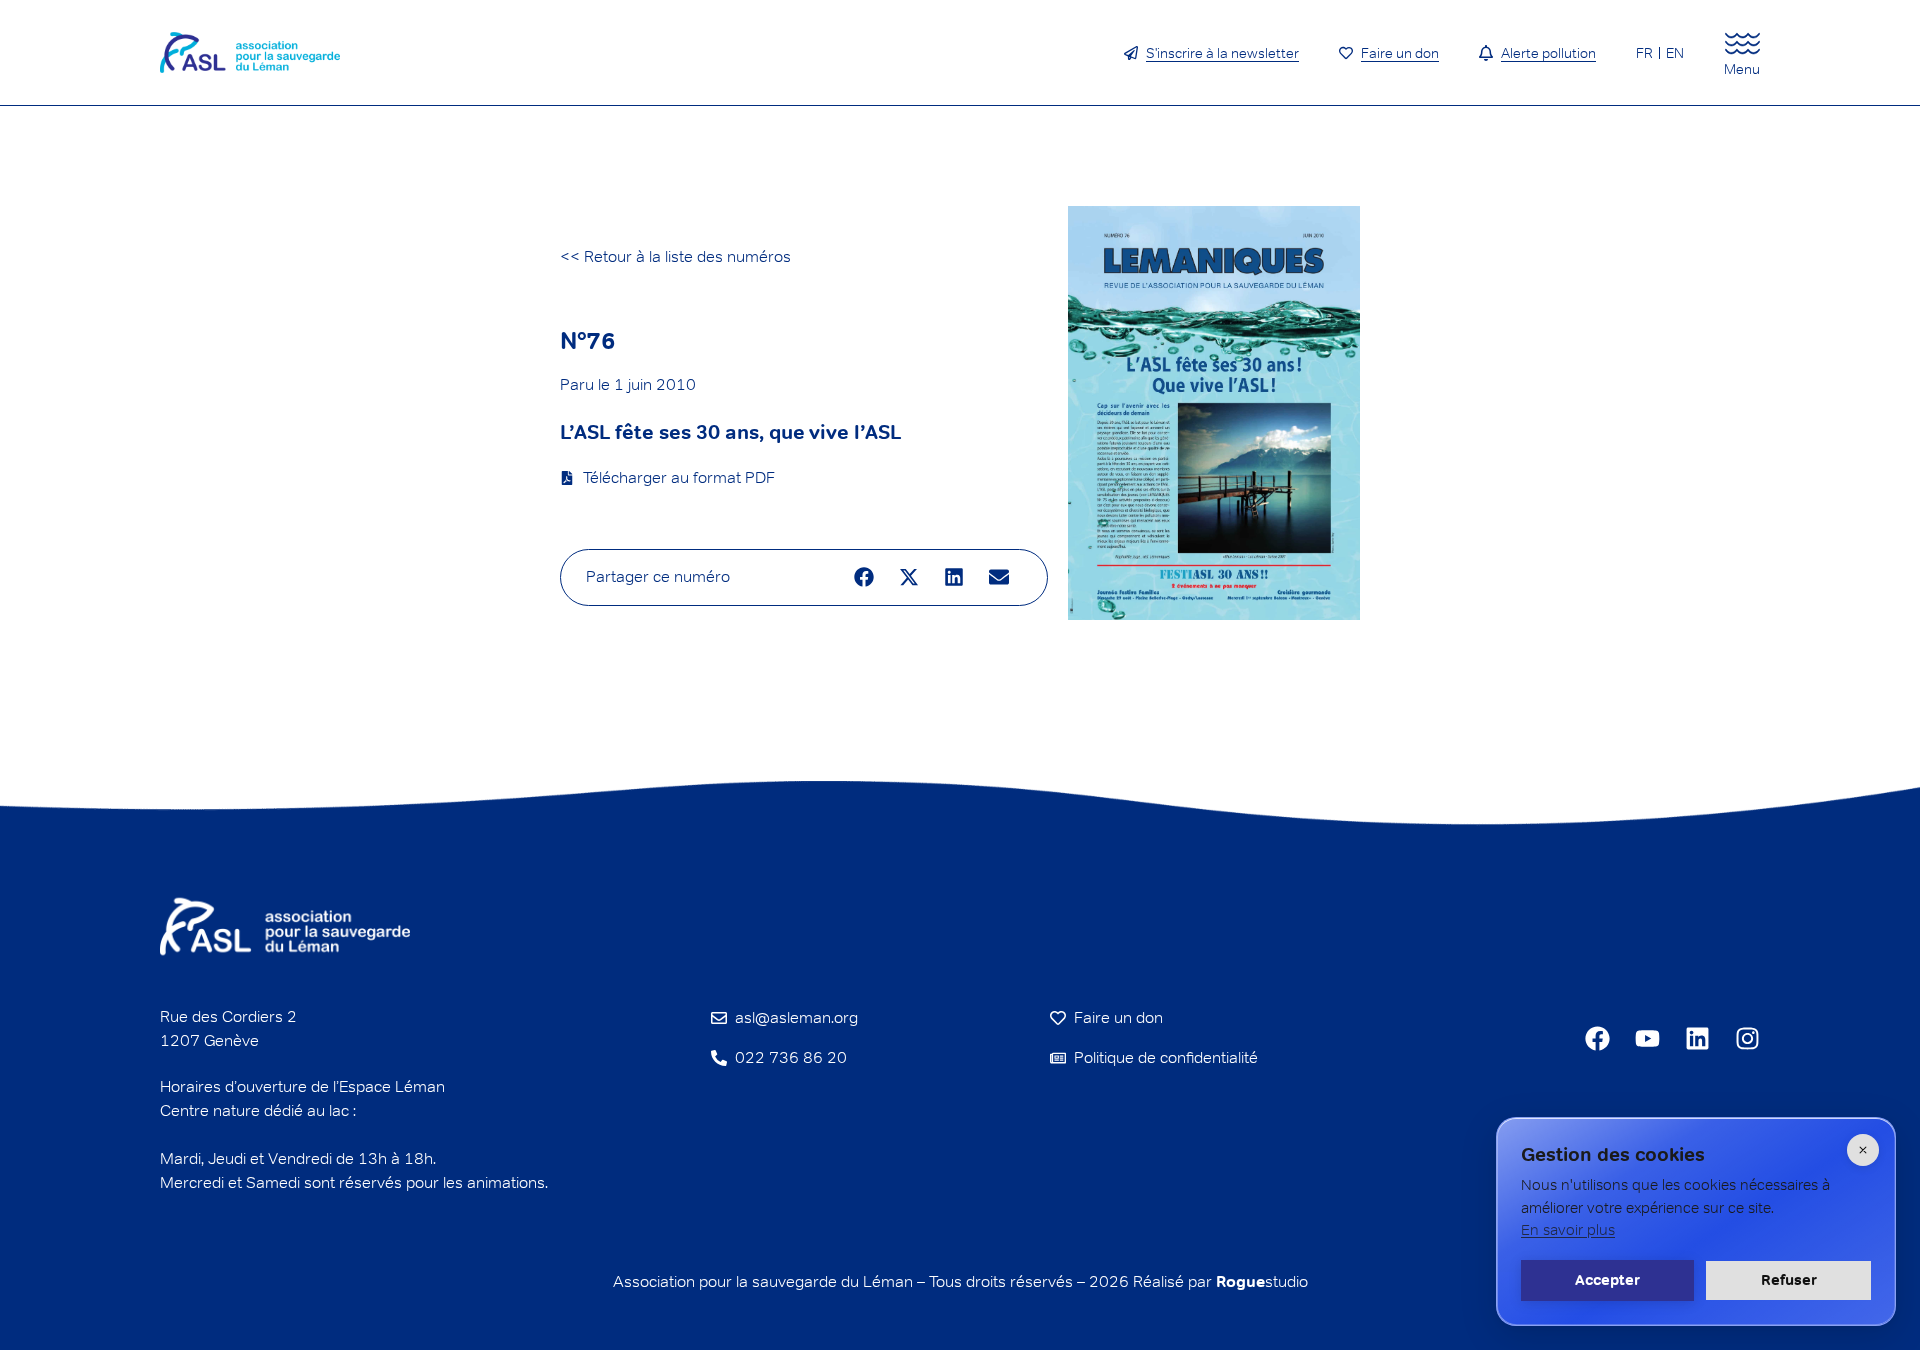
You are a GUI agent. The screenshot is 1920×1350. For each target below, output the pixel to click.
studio (1262, 1281)
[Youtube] (1647, 1038)
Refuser (1789, 1280)
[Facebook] (1597, 1038)
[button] (864, 577)
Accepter (1607, 1280)
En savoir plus (1568, 1229)
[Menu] (1742, 43)
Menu (1742, 69)
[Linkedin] (1697, 1038)
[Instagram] (1747, 1038)
